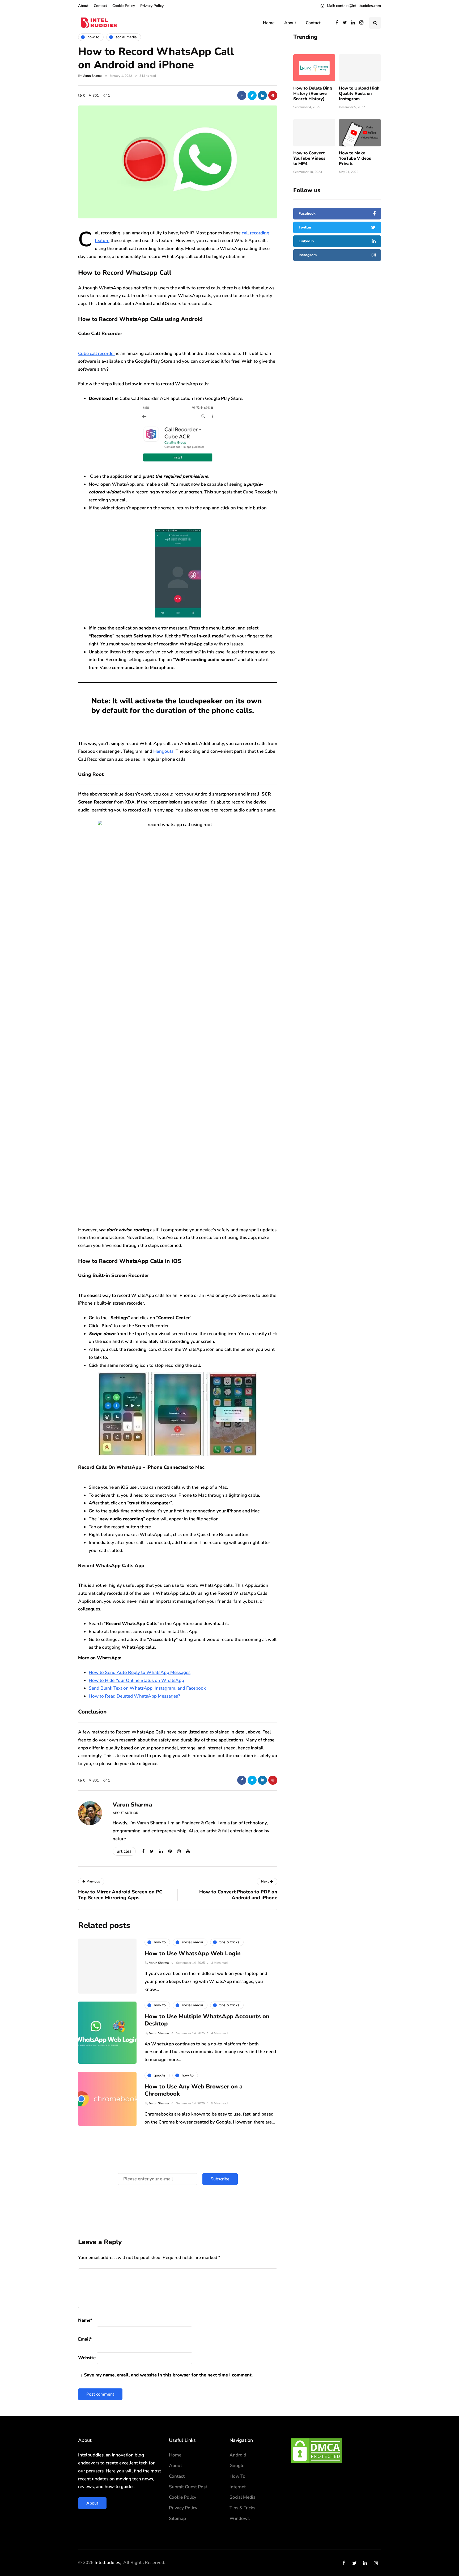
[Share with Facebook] (242, 95)
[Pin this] (273, 95)
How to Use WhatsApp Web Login (193, 1953)
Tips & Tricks (242, 2508)
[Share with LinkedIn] (262, 95)
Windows (240, 2518)
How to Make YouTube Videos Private (355, 158)
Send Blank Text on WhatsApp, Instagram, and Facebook (147, 1688)
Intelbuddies (107, 2563)
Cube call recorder (97, 354)
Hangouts (163, 751)
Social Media (243, 2497)
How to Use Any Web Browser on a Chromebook (194, 2090)
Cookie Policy (124, 6)
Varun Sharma (92, 76)
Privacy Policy (152, 6)
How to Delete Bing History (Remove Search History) (313, 93)
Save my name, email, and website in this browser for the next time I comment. (168, 2375)
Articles (124, 1851)
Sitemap (177, 2518)
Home (269, 23)
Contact (100, 6)
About (83, 6)
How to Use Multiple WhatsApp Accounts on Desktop (207, 2020)
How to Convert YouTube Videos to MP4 (309, 158)
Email (85, 2339)
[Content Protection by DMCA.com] (317, 2450)
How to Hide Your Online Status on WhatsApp (136, 1680)
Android (238, 2455)
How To (237, 2476)
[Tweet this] (252, 95)
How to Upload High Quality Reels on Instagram (359, 93)
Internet (238, 2487)
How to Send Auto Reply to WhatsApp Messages (140, 1672)
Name (85, 2320)
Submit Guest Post (188, 2487)
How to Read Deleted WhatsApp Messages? (134, 1696)
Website (87, 2358)
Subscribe (220, 2179)
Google (237, 2466)
